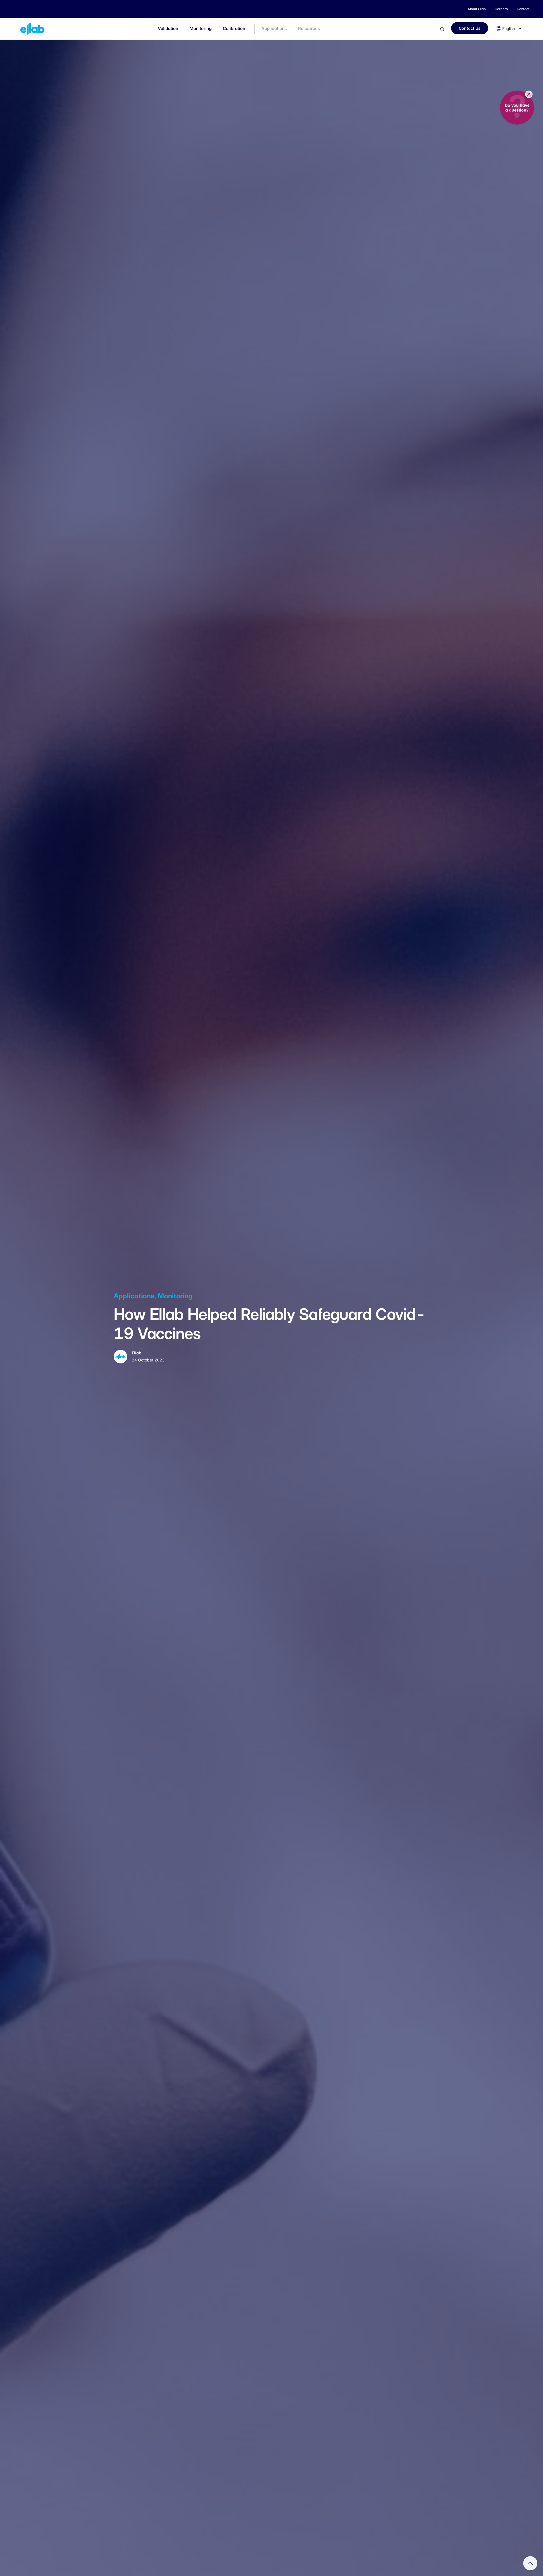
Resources (309, 28)
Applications (274, 28)
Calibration (234, 28)
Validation (168, 28)
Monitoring (201, 28)
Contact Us (470, 28)
